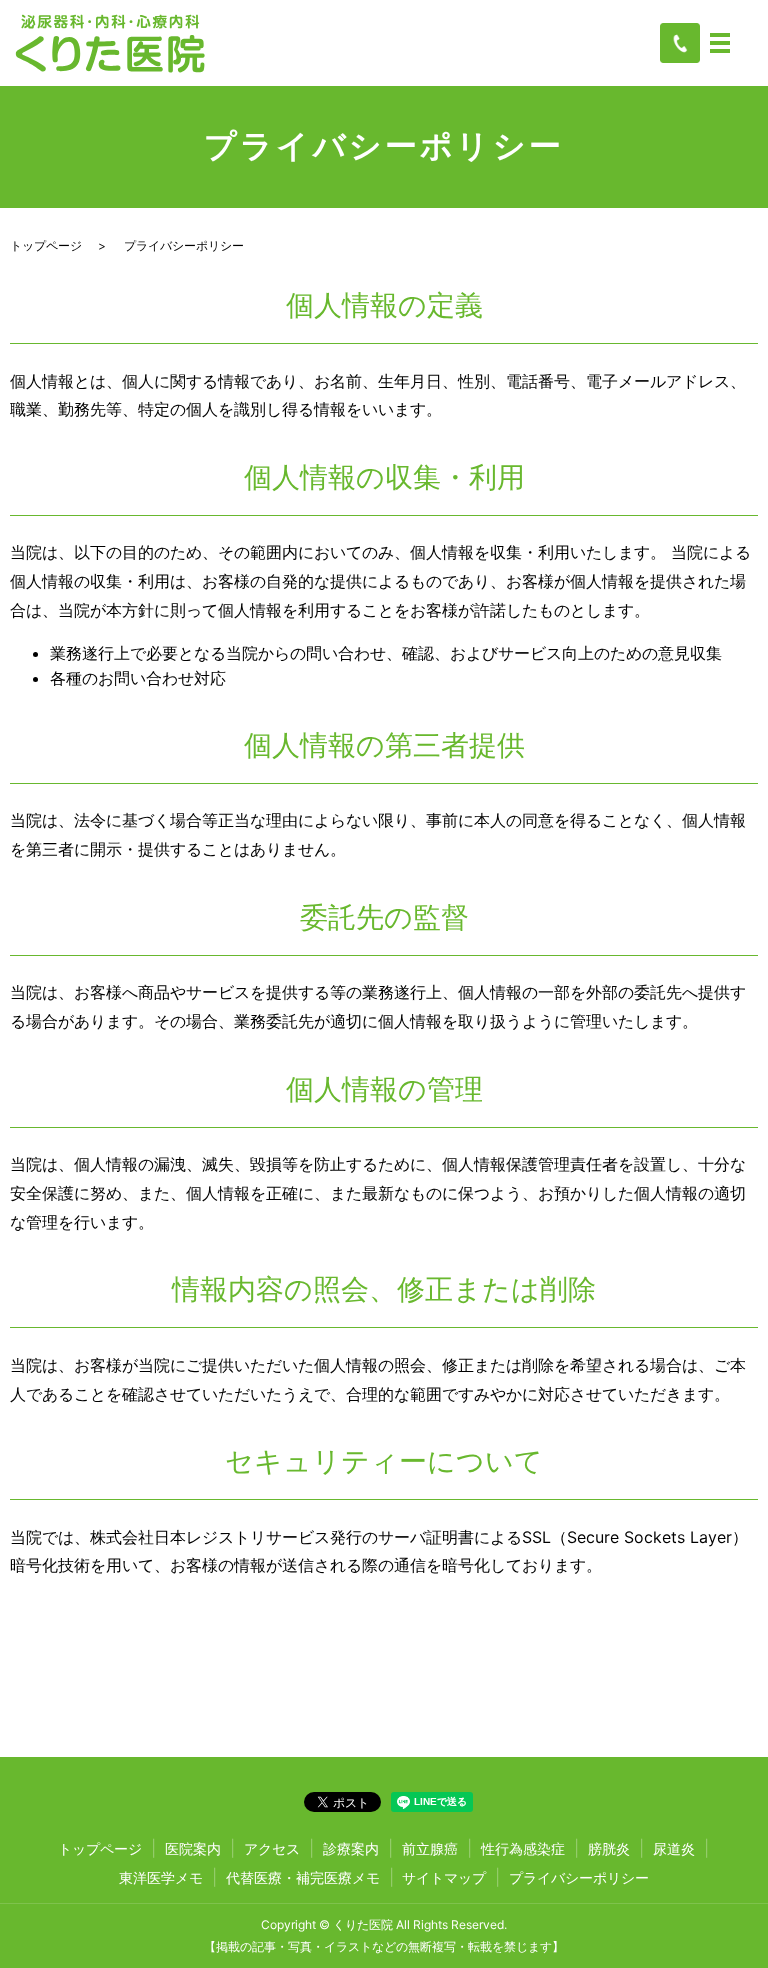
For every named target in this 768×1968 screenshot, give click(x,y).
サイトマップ (444, 1877)
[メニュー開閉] (720, 43)
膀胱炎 (609, 1848)
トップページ (46, 245)
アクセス (272, 1848)
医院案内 (193, 1848)
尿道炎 (674, 1848)
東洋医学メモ (161, 1877)
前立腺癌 (430, 1848)
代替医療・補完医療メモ (303, 1877)
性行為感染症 (523, 1848)
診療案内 (351, 1848)
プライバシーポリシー (579, 1877)
